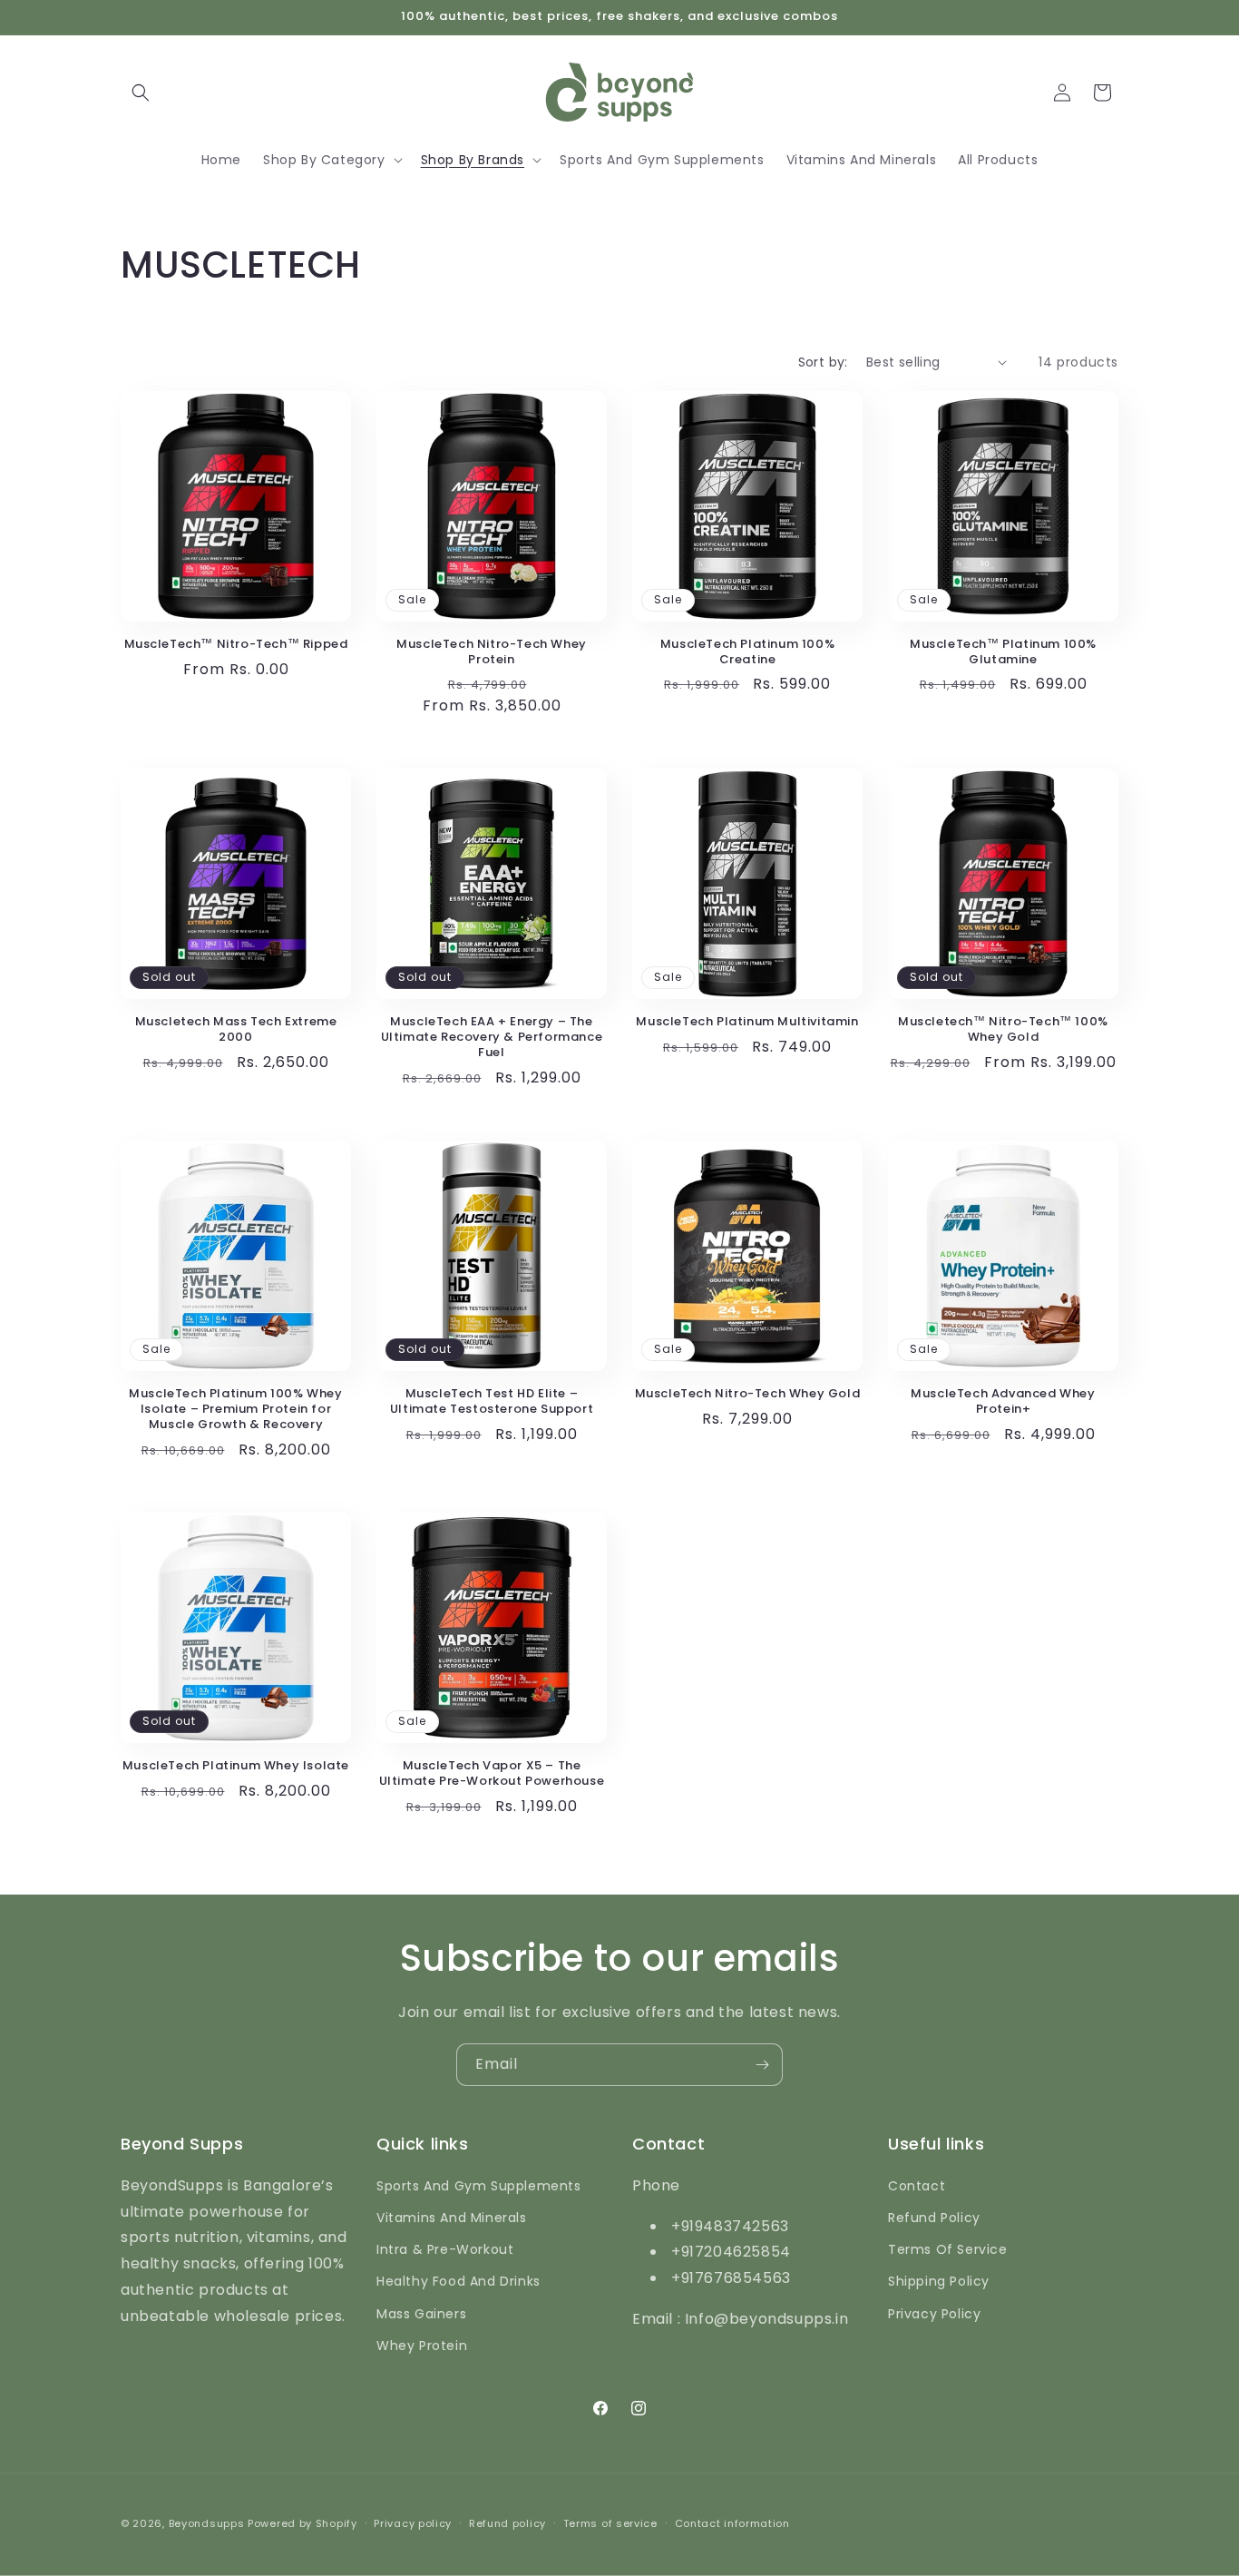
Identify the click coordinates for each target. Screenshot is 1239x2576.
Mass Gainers (421, 2314)
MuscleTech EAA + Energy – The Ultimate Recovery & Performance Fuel (492, 1038)
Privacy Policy (934, 2314)
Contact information (732, 2523)
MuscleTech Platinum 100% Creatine (747, 652)
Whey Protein (422, 2346)
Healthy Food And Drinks (459, 2281)
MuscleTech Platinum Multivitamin (747, 1022)
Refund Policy (934, 2218)
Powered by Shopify (302, 2523)
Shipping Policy (939, 2281)
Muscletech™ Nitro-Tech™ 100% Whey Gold (1003, 1030)
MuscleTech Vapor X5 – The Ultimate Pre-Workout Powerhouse (492, 1774)
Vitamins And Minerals (452, 2218)
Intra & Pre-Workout (445, 2249)
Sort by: (823, 362)
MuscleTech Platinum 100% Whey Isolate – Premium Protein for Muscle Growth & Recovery (235, 1410)
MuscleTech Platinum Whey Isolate (236, 1766)
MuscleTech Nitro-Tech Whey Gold (748, 1394)
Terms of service (610, 2523)
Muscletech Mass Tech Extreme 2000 (236, 1030)
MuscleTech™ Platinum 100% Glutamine (1003, 652)
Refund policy (507, 2523)
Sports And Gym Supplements (479, 2186)
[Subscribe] (762, 2065)
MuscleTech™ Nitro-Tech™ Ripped (236, 645)
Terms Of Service (948, 2249)
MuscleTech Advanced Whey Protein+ (1003, 1402)
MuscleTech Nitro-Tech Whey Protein (492, 652)
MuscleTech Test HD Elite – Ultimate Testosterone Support (492, 1402)
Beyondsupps (207, 2523)
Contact (917, 2186)
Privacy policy (413, 2523)
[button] (141, 93)
